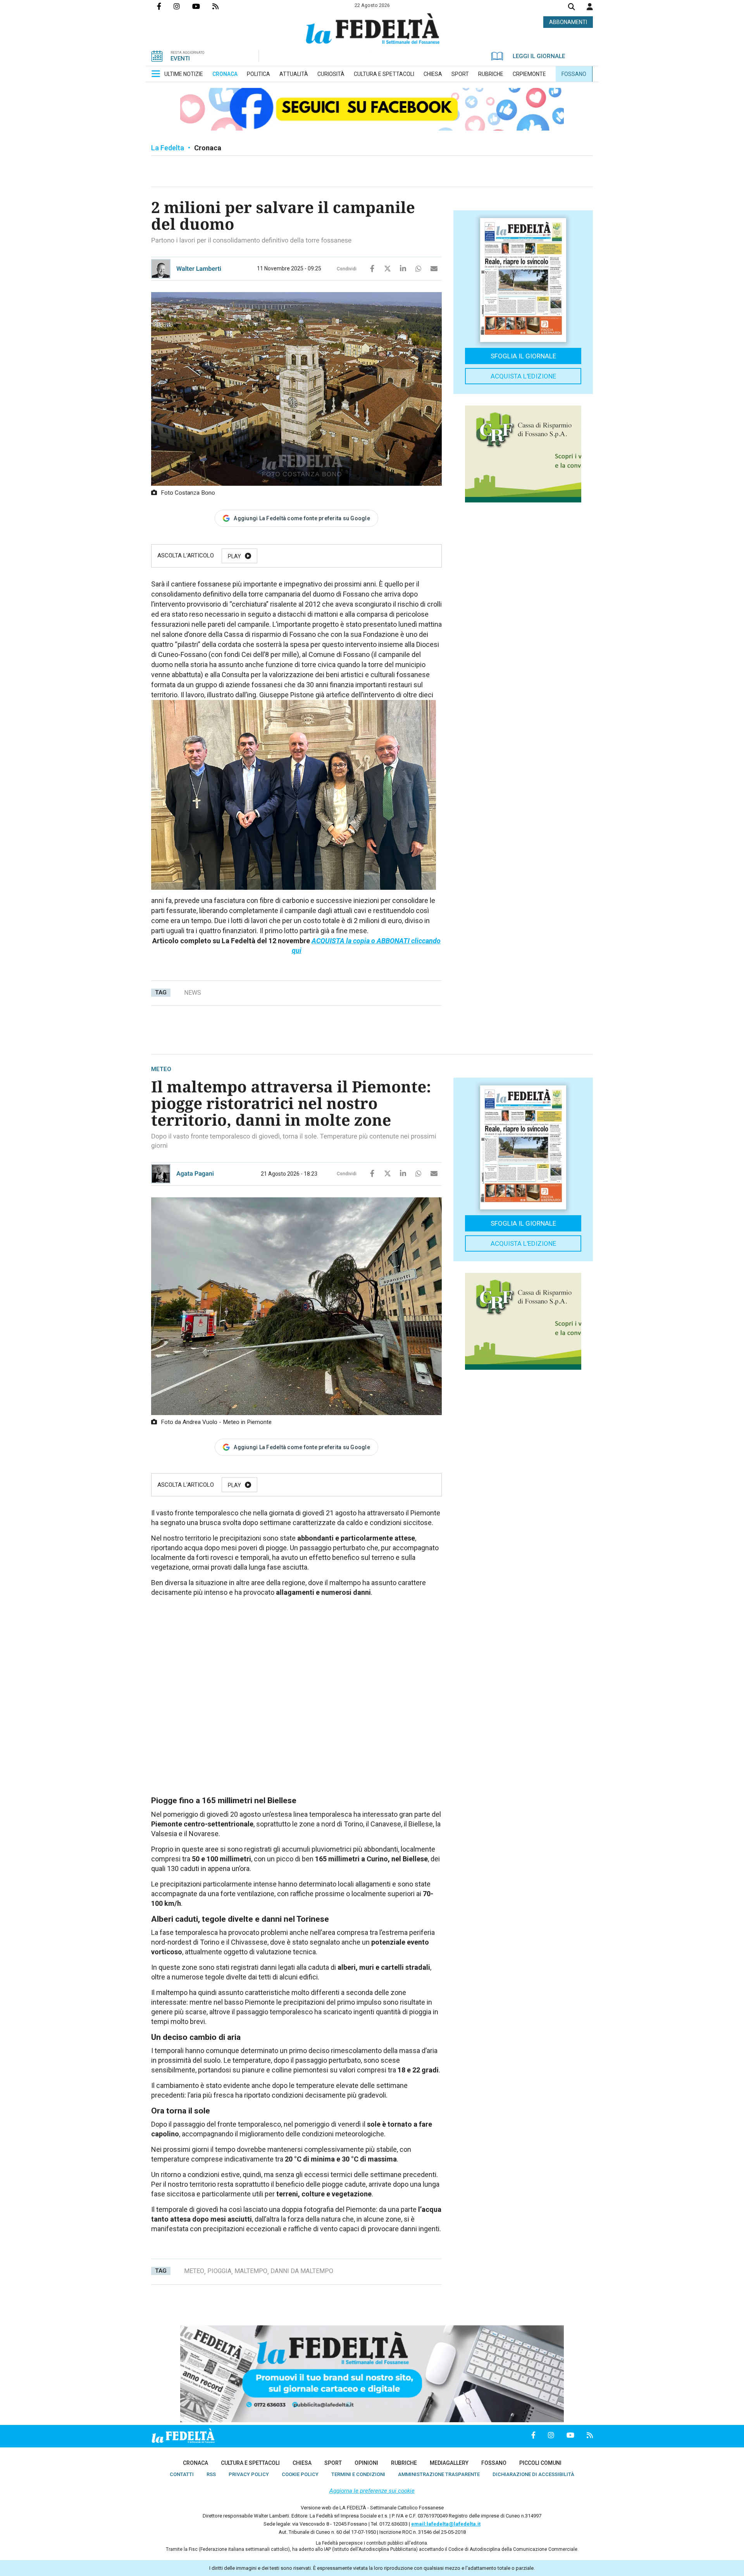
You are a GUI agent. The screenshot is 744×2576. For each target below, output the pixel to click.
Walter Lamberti (199, 269)
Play (234, 556)
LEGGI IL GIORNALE (539, 56)
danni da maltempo (302, 2271)
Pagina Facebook (165, 6)
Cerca (572, 8)
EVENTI (180, 58)
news (193, 993)
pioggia (219, 2271)
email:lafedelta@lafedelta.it (446, 2524)
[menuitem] (184, 74)
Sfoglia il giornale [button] (523, 356)
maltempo (251, 2271)
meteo (194, 2271)
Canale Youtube (202, 6)
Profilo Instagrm (183, 6)
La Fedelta (168, 148)
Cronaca (208, 148)
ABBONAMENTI (568, 22)
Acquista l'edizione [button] (523, 376)
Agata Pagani (195, 1174)
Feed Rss (222, 6)
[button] (590, 7)
